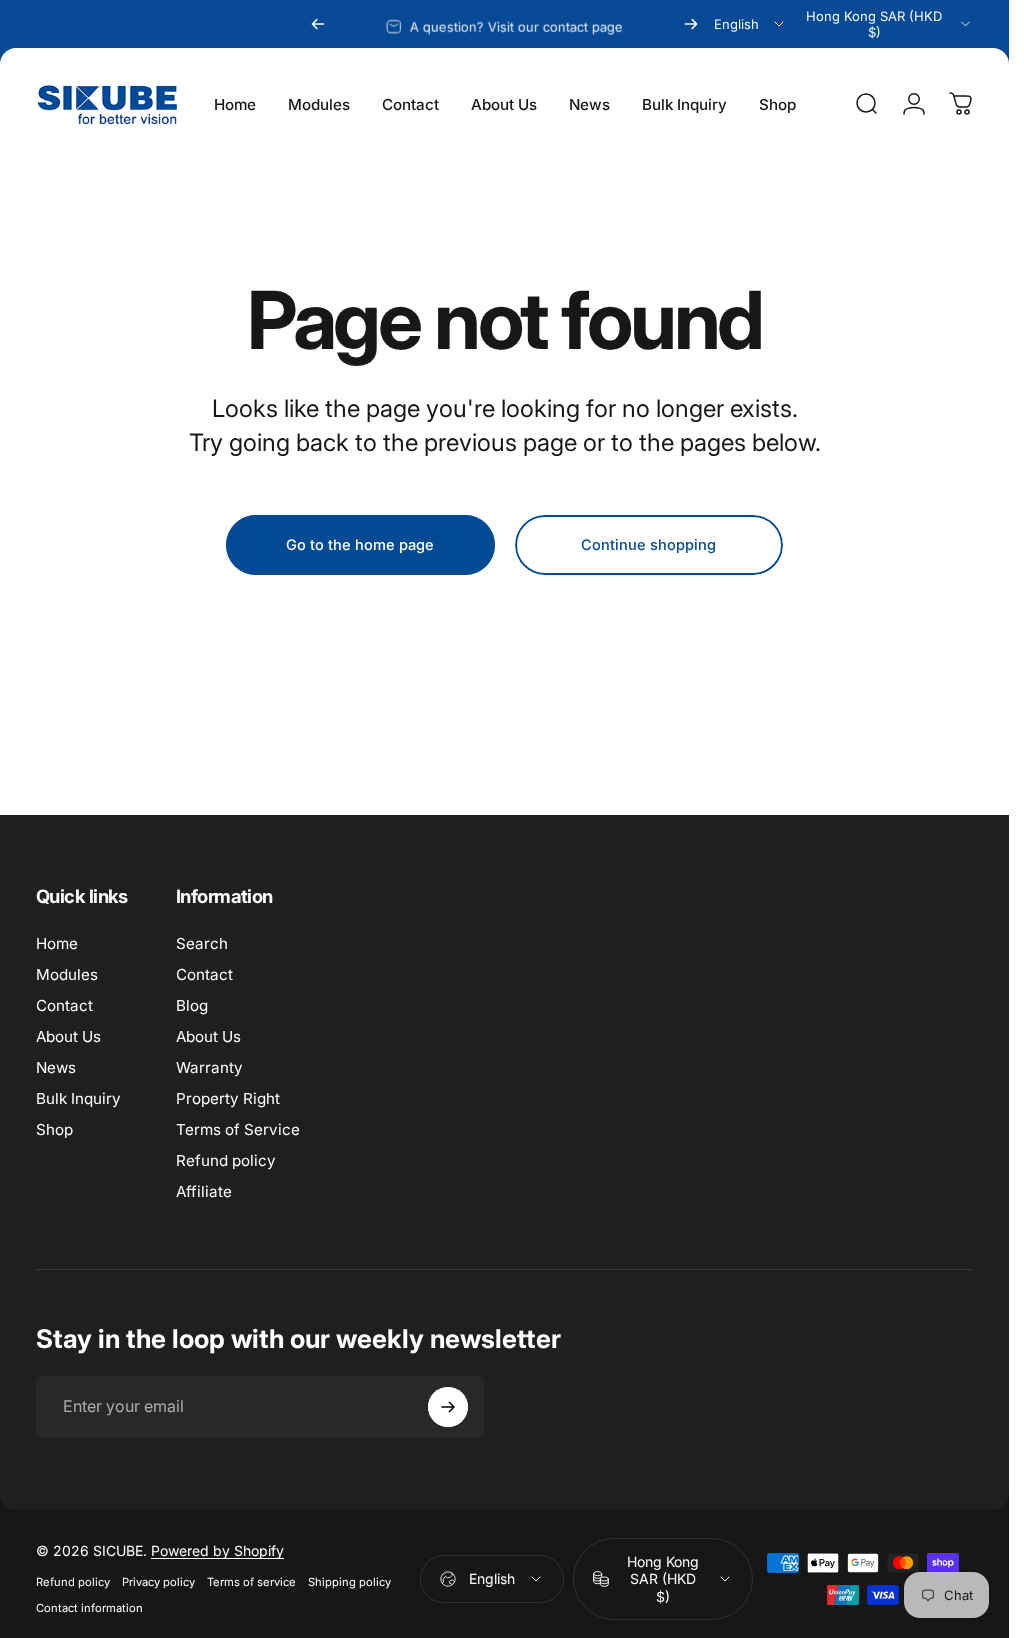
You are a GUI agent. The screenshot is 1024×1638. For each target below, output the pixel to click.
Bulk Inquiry (78, 1098)
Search (202, 943)
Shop (54, 1129)
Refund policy (226, 1160)
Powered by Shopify (217, 1550)
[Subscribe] (448, 1407)
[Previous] (318, 24)
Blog (192, 1005)
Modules (67, 974)
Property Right (228, 1098)
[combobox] (750, 24)
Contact (64, 1005)
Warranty (209, 1067)
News (56, 1067)
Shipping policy (349, 1582)
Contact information (89, 1608)
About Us (68, 1036)
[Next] (691, 24)
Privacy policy (158, 1582)
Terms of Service (238, 1129)
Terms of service (251, 1582)
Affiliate (204, 1191)
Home (57, 943)
